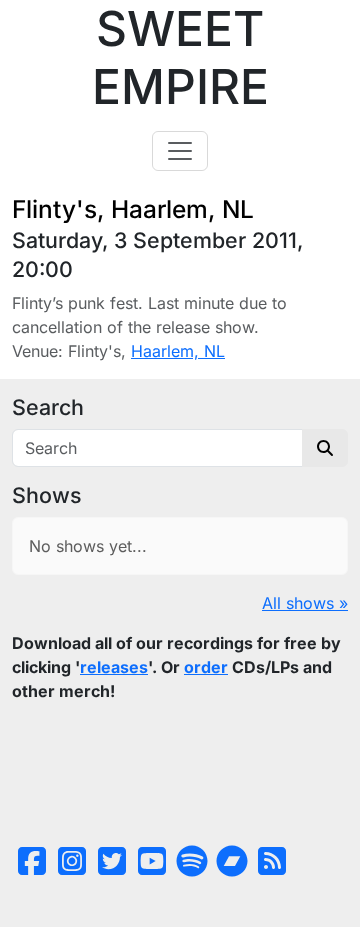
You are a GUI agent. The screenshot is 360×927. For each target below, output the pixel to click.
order (206, 667)
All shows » (305, 603)
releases (114, 667)
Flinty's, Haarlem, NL (133, 209)
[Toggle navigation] (180, 151)
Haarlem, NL (178, 351)
